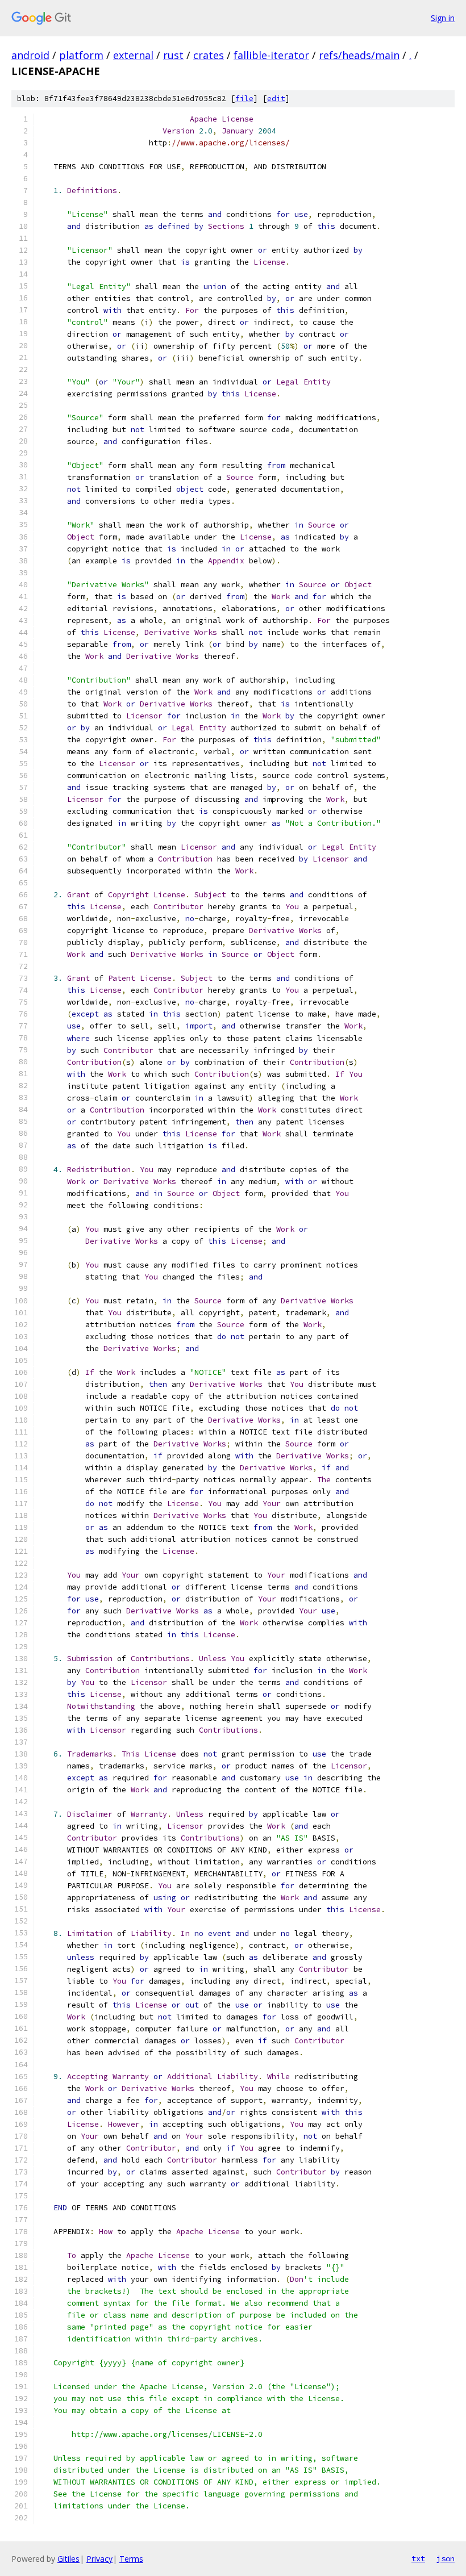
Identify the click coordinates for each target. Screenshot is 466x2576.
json (446, 2558)
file (244, 99)
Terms (131, 2559)
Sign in (443, 18)
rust (173, 55)
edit (276, 99)
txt (418, 2558)
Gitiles (68, 2559)
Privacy (99, 2559)
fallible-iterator (271, 55)
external (133, 55)
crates (209, 55)
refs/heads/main (359, 55)
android (30, 55)
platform (81, 55)
